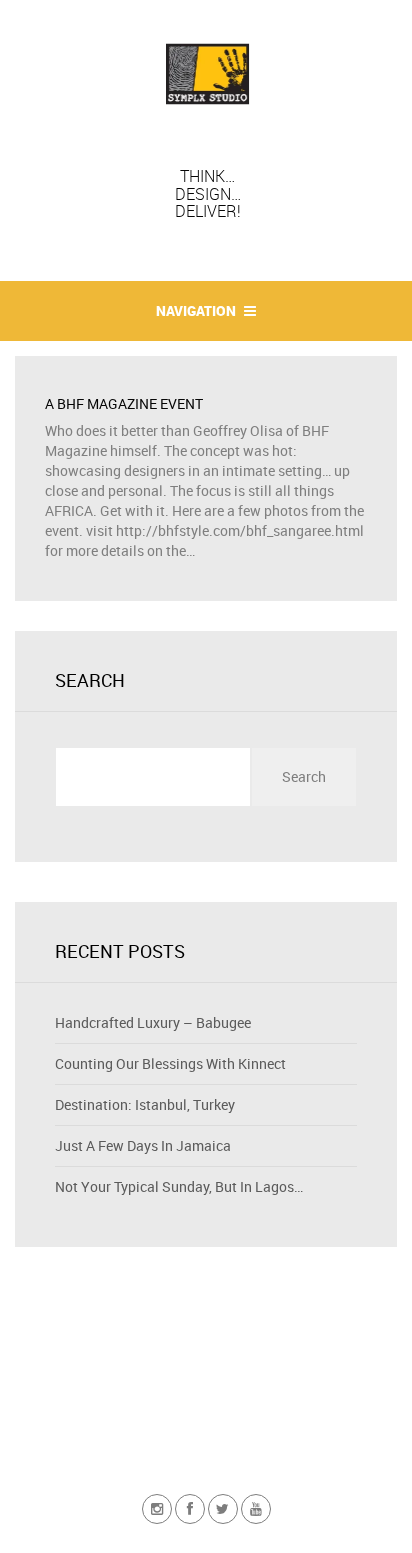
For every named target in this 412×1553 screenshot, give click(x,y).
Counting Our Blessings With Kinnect (170, 1063)
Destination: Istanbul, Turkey (145, 1104)
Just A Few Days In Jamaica (143, 1145)
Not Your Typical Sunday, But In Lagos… (179, 1186)
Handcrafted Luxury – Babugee (153, 1022)
